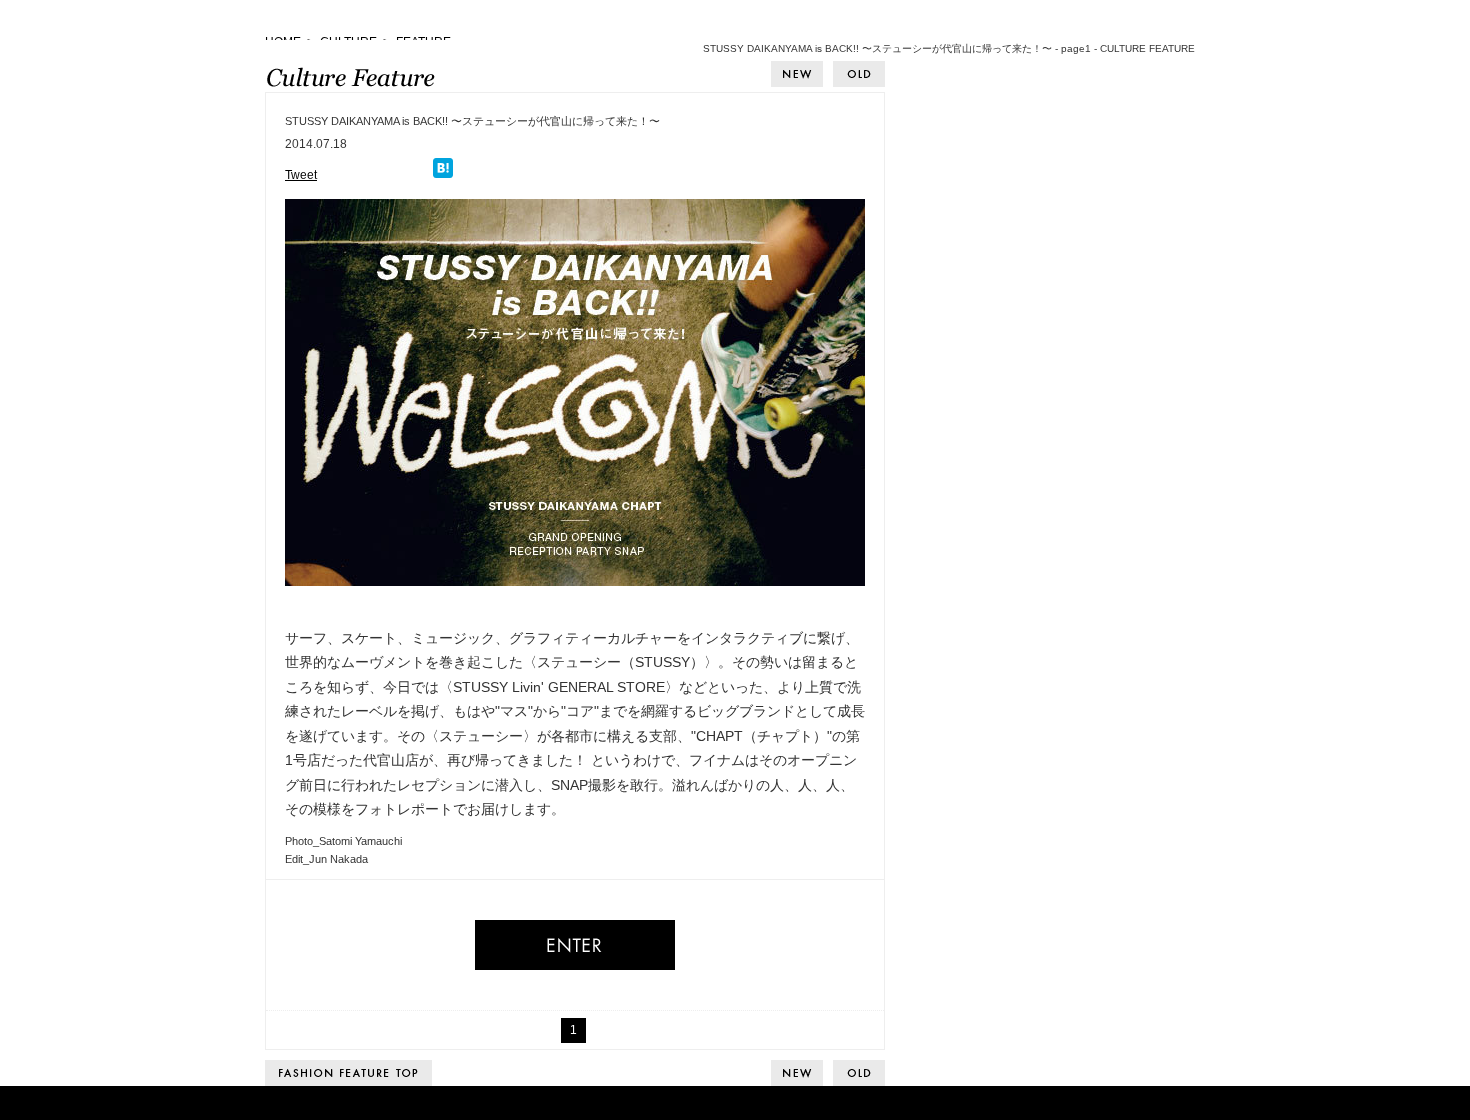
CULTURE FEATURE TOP (348, 1073)
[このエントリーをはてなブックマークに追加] (443, 175)
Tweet (301, 175)
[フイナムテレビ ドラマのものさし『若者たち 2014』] (797, 74)
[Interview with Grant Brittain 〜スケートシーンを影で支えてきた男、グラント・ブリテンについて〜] (859, 74)
